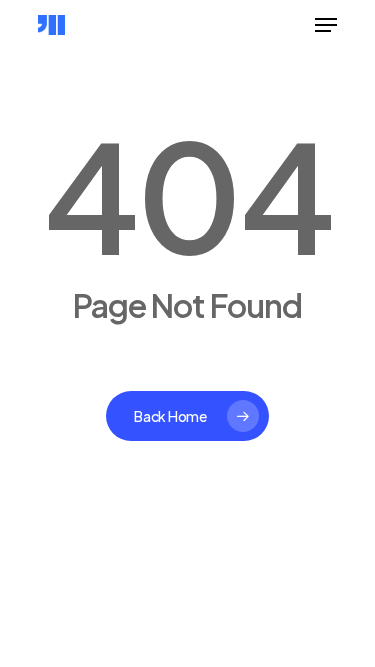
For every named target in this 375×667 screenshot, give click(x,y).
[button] (326, 25)
